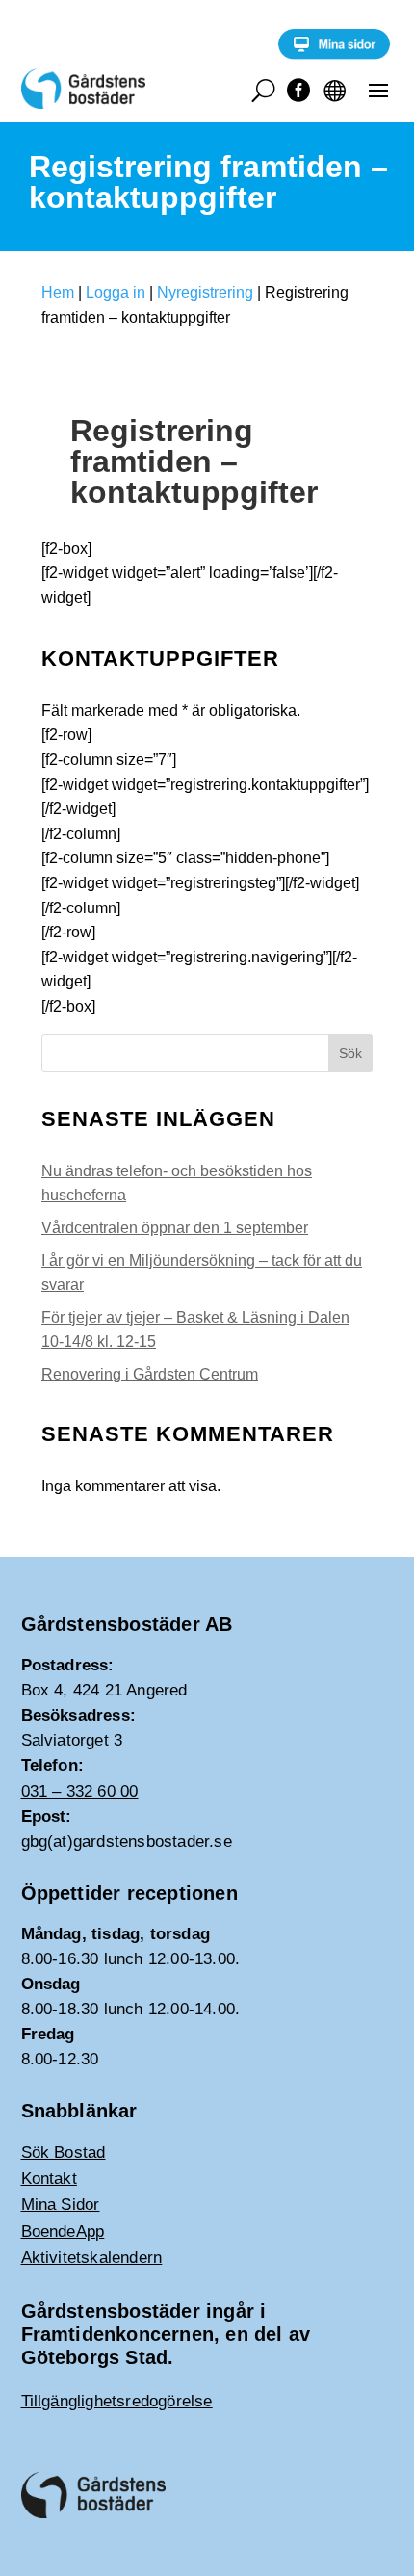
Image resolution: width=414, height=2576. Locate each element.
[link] (334, 54)
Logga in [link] (116, 292)
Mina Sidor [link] (61, 2205)
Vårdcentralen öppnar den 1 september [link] (175, 1228)
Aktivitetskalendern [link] (92, 2258)
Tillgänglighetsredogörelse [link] (117, 2401)
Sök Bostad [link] (64, 2153)
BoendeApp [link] (63, 2232)
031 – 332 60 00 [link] (80, 1791)
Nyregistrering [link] (205, 292)
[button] (378, 90)
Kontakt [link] (49, 2179)
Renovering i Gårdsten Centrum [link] (150, 1374)
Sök (350, 1053)
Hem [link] (58, 292)
